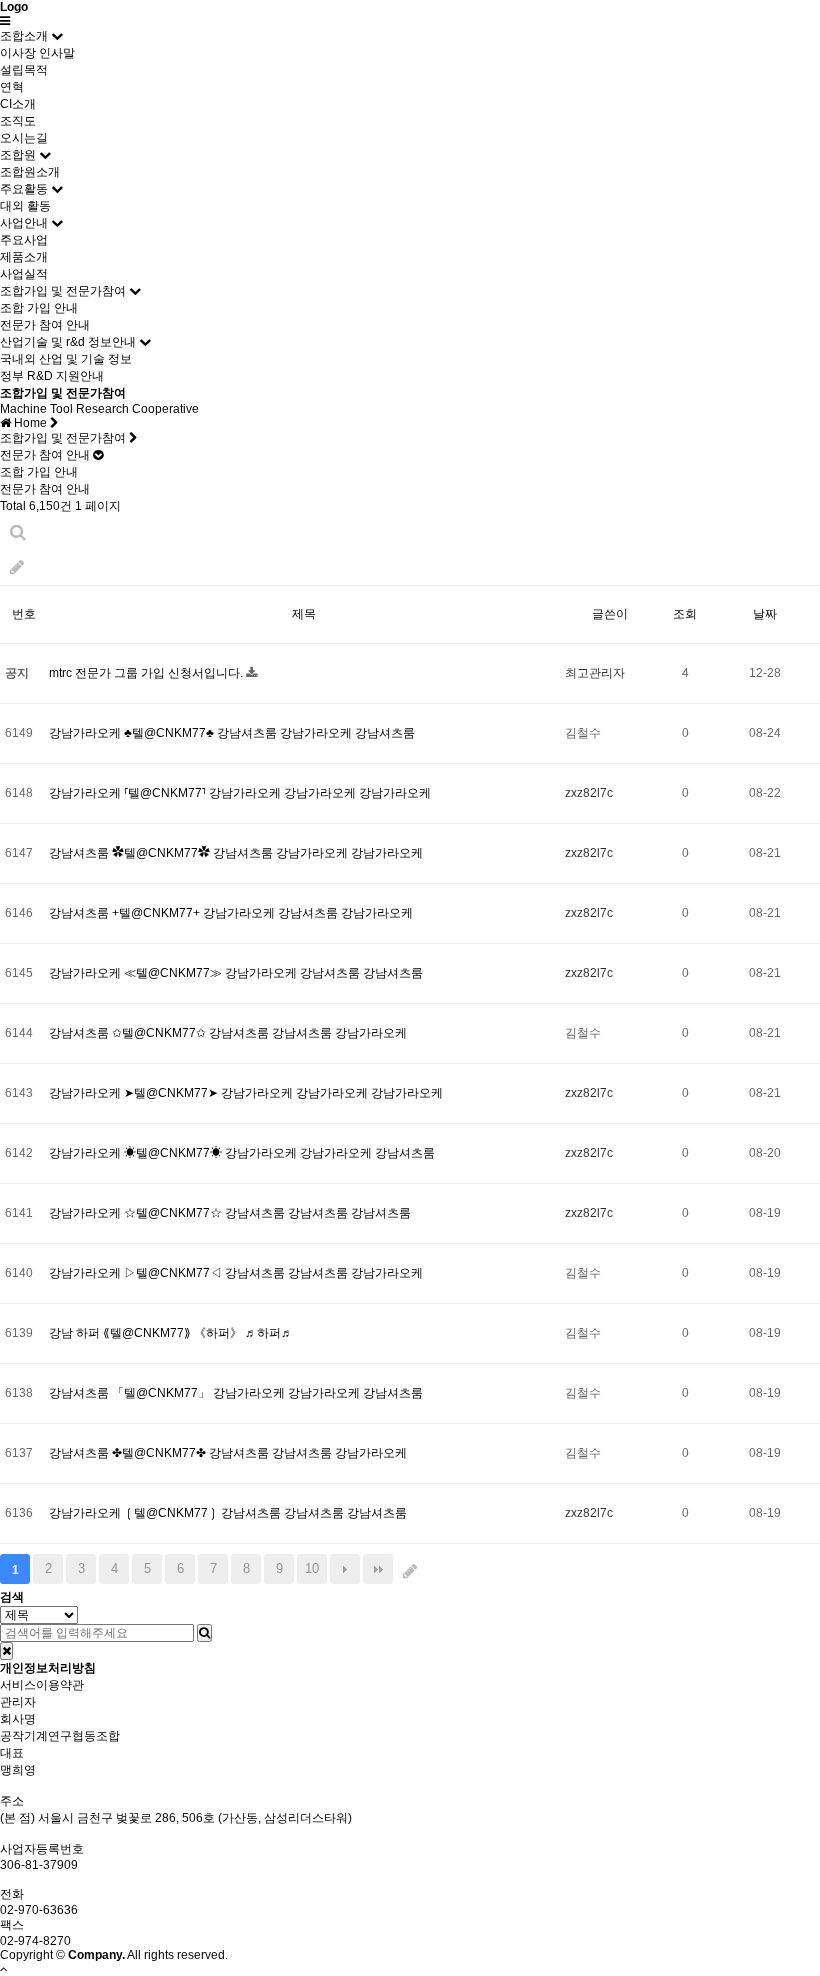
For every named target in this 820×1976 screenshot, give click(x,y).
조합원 (18, 155)
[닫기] (6, 1651)
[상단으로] (4, 1969)
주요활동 (24, 189)
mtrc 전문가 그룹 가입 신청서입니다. (147, 673)
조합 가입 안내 (39, 308)
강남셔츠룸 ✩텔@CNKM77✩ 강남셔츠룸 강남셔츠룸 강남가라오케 (228, 1033)
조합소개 (24, 36)
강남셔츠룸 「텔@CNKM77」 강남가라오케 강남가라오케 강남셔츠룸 (236, 1393)
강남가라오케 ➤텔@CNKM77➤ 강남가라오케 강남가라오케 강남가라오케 (246, 1093)
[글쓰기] (17, 567)
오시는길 (24, 138)
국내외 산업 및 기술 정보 (66, 359)
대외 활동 (25, 206)
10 (312, 1568)
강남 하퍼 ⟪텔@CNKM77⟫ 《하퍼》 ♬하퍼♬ (171, 1333)
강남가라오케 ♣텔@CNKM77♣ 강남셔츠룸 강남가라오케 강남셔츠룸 (232, 733)
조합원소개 (30, 172)
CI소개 (18, 104)
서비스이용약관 (42, 1685)
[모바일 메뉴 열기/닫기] (5, 21)
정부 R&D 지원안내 (52, 376)
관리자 (18, 1702)
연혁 (12, 87)
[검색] (204, 1633)
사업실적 (24, 274)
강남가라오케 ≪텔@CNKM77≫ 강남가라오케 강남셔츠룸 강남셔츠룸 (236, 973)
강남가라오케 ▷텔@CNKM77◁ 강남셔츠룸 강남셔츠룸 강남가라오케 (236, 1273)
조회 (685, 614)
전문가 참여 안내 (45, 325)
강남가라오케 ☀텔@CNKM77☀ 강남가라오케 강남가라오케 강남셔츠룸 (242, 1153)
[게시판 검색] (18, 532)
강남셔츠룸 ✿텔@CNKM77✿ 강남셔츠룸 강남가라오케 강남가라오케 (236, 853)
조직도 (18, 121)
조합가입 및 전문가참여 (63, 291)
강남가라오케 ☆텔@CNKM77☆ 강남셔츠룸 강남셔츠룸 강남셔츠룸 (230, 1213)
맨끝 (378, 1569)
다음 (345, 1569)
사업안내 (24, 223)
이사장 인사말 (37, 53)
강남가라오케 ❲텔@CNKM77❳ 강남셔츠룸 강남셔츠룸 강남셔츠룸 (228, 1513)
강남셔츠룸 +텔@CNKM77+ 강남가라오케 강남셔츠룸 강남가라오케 (231, 913)
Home (30, 423)
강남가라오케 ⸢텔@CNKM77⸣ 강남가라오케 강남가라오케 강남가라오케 (240, 793)
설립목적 (24, 70)
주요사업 (24, 240)
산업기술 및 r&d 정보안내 (68, 342)
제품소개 (24, 257)
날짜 (765, 614)
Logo (14, 7)
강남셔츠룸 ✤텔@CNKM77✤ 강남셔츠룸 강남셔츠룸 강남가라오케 (228, 1453)
